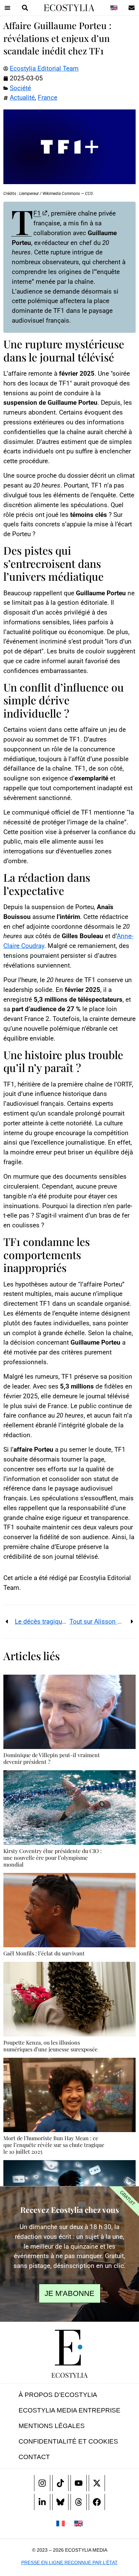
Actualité (22, 97)
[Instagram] (42, 2483)
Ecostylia (69, 2375)
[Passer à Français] (61, 2523)
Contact (34, 2457)
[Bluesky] (60, 2502)
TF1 (26, 213)
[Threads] (79, 2502)
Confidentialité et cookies (68, 2441)
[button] (7, 8)
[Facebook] (97, 2502)
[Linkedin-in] (42, 2502)
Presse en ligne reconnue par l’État (69, 2562)
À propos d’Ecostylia (58, 2395)
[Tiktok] (60, 2483)
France (48, 97)
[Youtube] (79, 2483)
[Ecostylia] (69, 2348)
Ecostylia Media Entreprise (69, 2410)
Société (20, 88)
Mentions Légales (52, 2426)
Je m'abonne (69, 2293)
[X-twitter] (97, 2483)
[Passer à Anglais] (114, 8)
